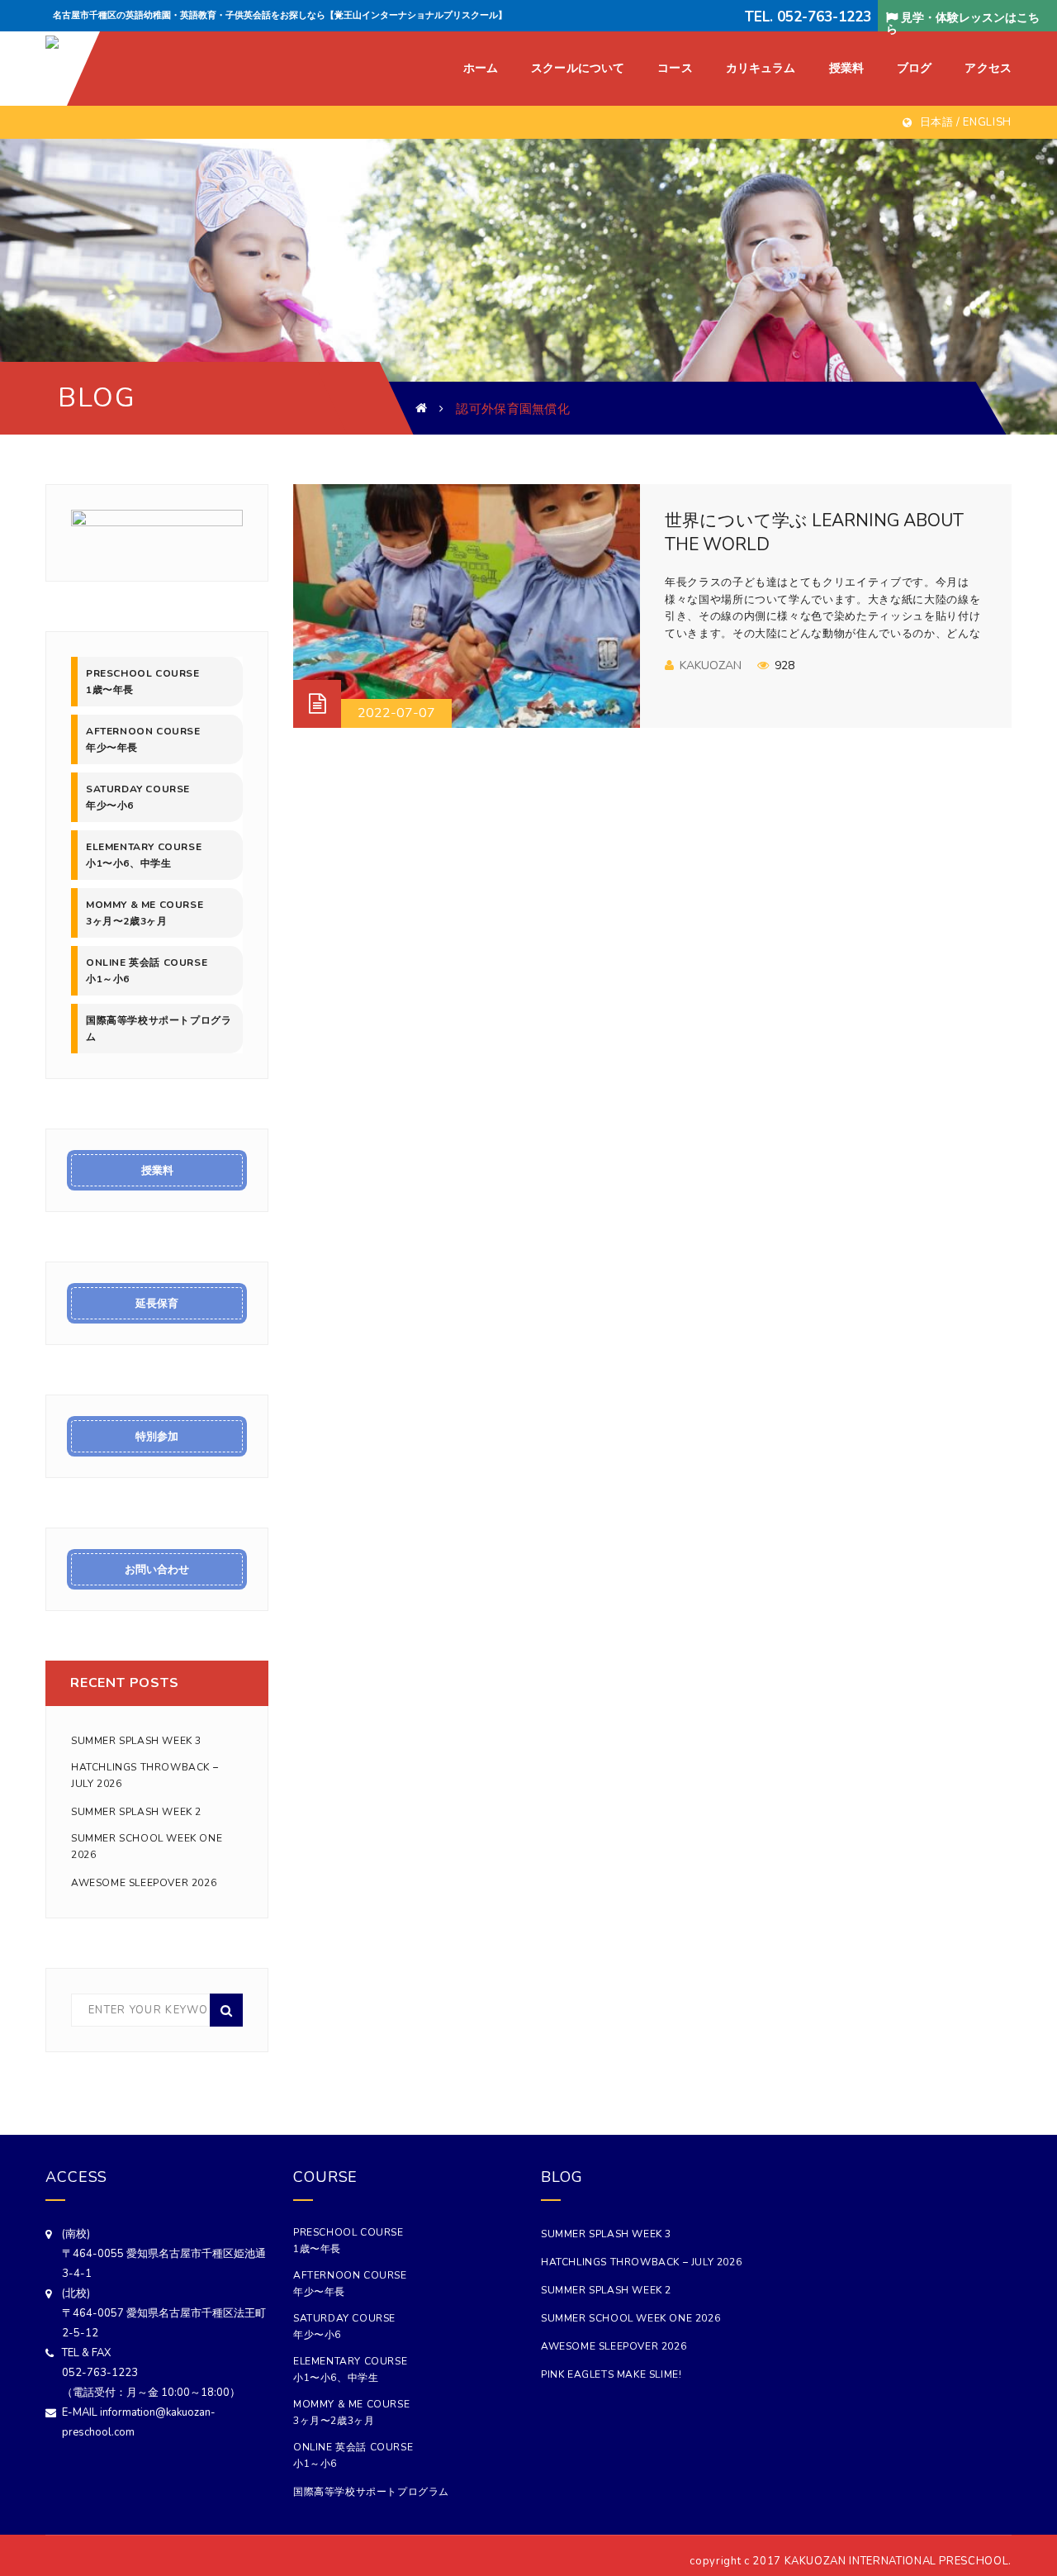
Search (226, 2010)
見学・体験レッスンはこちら (963, 23)
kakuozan (711, 665)
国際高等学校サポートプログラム (159, 1029)
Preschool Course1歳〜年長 (143, 682)
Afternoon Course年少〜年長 (143, 739)
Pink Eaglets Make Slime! (611, 2374)
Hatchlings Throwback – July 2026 (145, 1775)
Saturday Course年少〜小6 (138, 797)
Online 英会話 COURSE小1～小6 (147, 971)
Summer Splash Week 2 (136, 1812)
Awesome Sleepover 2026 (144, 1883)
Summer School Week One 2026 (147, 1846)
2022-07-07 (396, 713)
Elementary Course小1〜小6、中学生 (144, 855)
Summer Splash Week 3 (136, 1741)
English (987, 122)
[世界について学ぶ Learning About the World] (467, 606)
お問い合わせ (157, 1570)
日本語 (937, 122)
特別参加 (157, 1437)
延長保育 (157, 1304)
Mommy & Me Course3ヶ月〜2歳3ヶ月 (145, 913)
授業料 (157, 1171)
